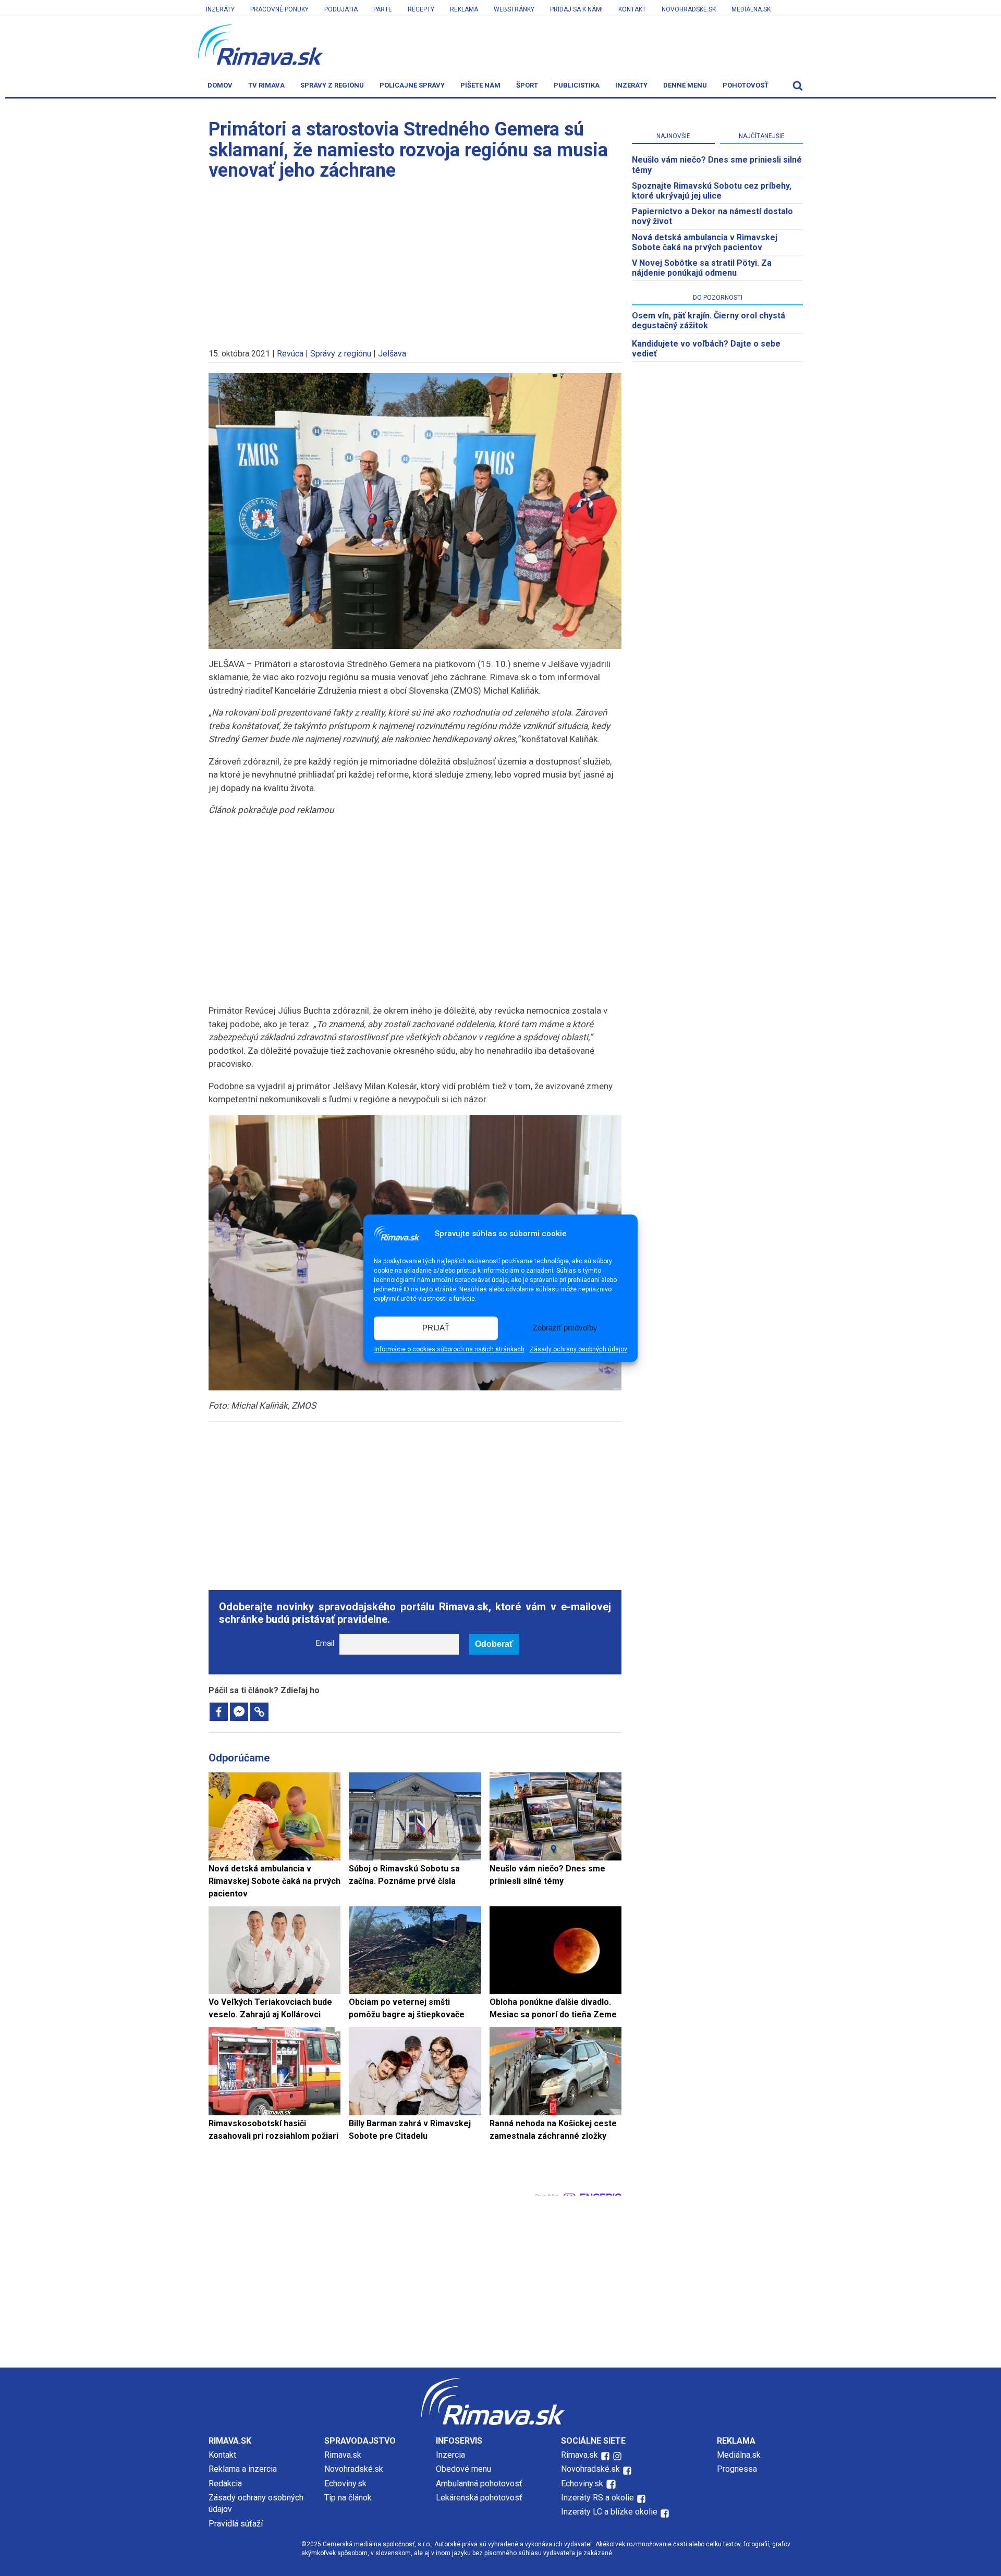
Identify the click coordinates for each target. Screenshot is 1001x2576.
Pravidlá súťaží (236, 2524)
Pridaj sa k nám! (576, 9)
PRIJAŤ (436, 1328)
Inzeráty (220, 9)
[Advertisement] (415, 260)
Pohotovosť (746, 85)
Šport (527, 85)
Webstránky (514, 9)
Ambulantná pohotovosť (480, 2483)
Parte (383, 9)
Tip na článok (348, 2498)
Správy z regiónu (332, 85)
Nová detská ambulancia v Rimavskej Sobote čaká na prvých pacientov (705, 242)
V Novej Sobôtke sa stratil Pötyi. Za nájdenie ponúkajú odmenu (702, 268)
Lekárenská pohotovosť (480, 2498)
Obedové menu (463, 2469)
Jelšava (392, 354)
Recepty (421, 9)
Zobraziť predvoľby (565, 1328)
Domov (220, 85)
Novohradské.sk (354, 2469)
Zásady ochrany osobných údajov (578, 1349)
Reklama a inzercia (243, 2469)
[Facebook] (219, 1712)
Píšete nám (480, 85)
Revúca (290, 354)
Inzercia (450, 2455)
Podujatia (341, 9)
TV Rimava (266, 85)
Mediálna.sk (751, 9)
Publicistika (577, 85)
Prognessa (737, 2469)
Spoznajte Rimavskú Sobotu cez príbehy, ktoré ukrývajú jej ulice (712, 191)
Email (325, 1643)
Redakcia (225, 2483)
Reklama (464, 9)
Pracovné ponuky (279, 9)
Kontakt (632, 9)
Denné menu (685, 85)
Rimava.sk (343, 2455)
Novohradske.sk (689, 9)
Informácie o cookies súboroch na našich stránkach (449, 1349)
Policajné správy (412, 85)
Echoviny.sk (345, 2483)
